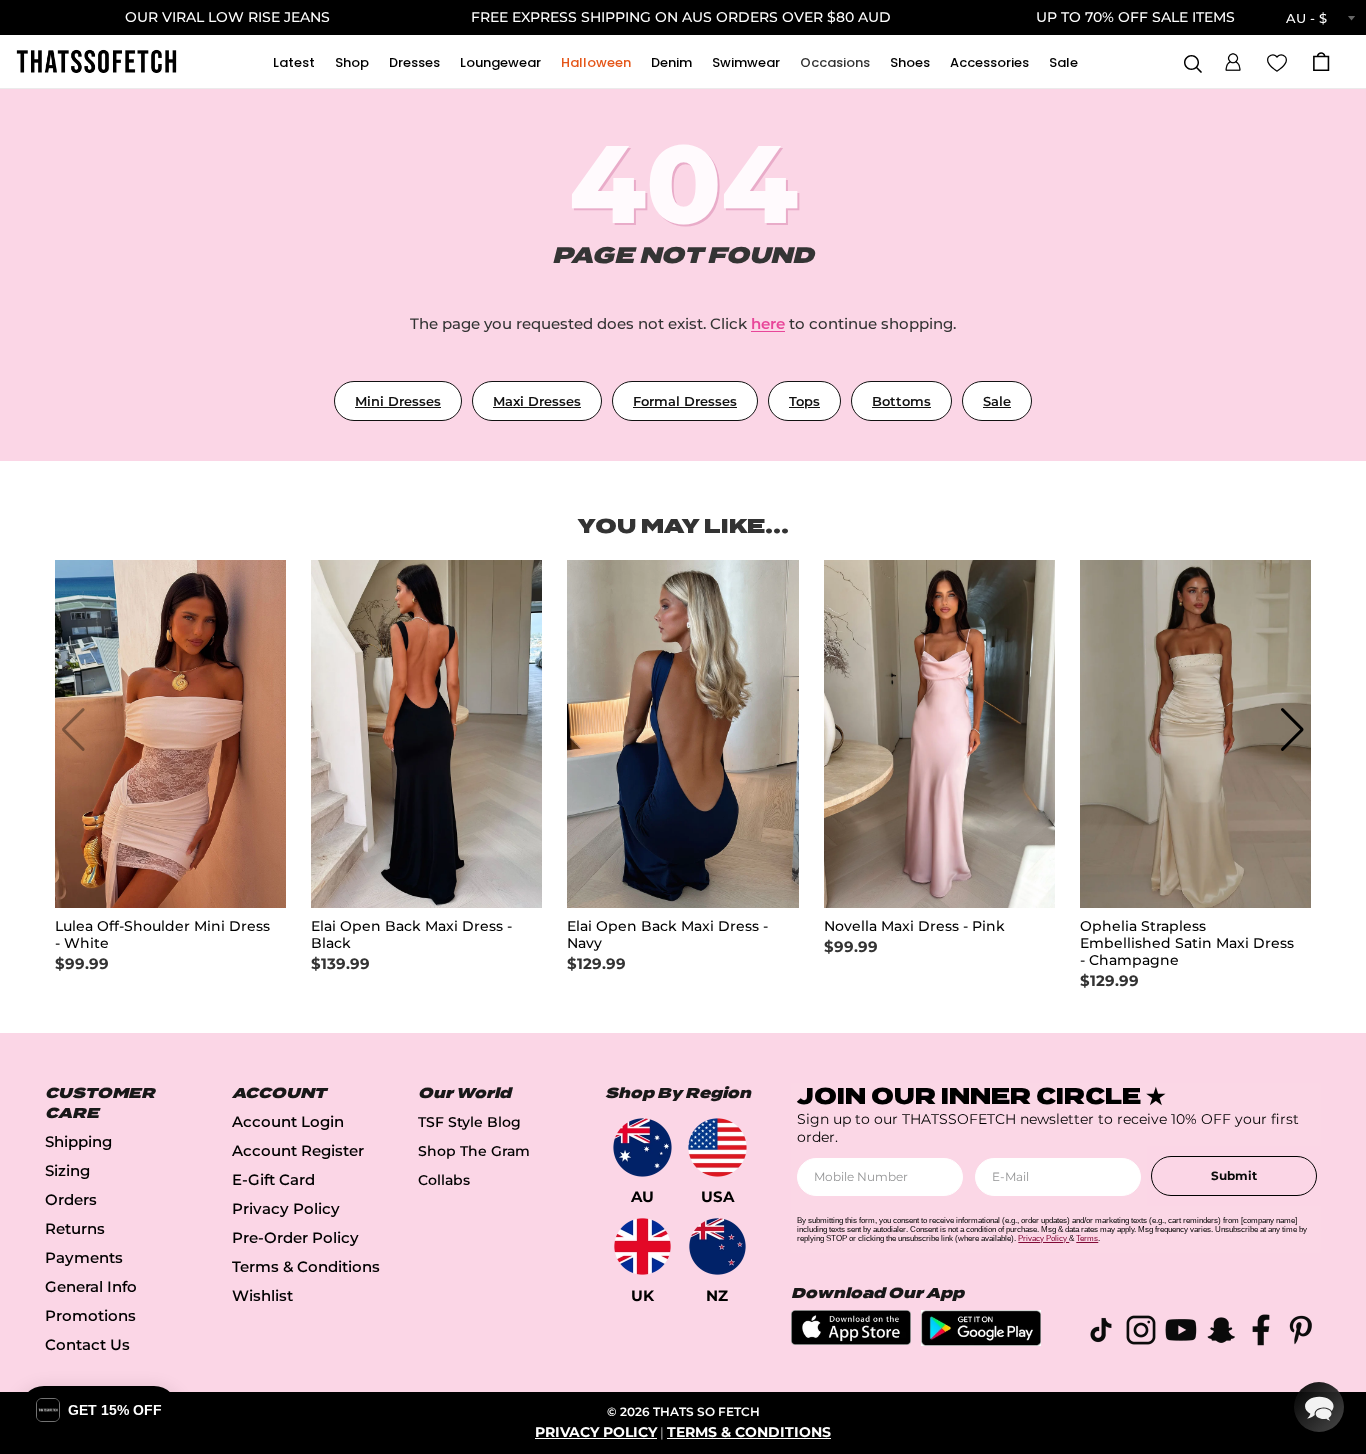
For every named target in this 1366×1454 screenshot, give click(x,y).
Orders (71, 1199)
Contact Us (87, 1344)
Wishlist (262, 1295)
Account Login (288, 1121)
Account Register (298, 1150)
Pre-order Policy (295, 1237)
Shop (352, 62)
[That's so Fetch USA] (717, 1147)
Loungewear (500, 62)
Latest (294, 62)
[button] (1233, 59)
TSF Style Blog (469, 1122)
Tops (804, 401)
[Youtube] (1181, 1333)
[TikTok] (1101, 1333)
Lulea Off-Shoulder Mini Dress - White (162, 935)
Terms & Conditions (306, 1266)
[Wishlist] (1277, 61)
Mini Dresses (398, 401)
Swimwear (746, 62)
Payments (84, 1257)
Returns (75, 1228)
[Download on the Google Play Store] (981, 1340)
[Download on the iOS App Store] (851, 1339)
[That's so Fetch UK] (642, 1246)
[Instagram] (1141, 1333)
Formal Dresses (685, 401)
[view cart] (1321, 61)
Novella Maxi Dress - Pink (914, 926)
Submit (1234, 1175)
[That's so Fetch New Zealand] (717, 1246)
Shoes (910, 62)
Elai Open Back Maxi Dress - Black (411, 935)
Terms (1087, 1238)
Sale (1063, 62)
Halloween (596, 62)
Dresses (414, 62)
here (768, 323)
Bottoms (901, 401)
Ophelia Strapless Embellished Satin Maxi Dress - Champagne (1187, 943)
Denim (671, 62)
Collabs (444, 1180)
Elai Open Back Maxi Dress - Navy (667, 935)
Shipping (78, 1141)
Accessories (989, 62)
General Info (91, 1286)
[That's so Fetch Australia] (642, 1147)
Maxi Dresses (537, 401)
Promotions (90, 1315)
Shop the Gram (474, 1151)
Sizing (67, 1170)
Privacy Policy (286, 1208)
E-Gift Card (273, 1179)
